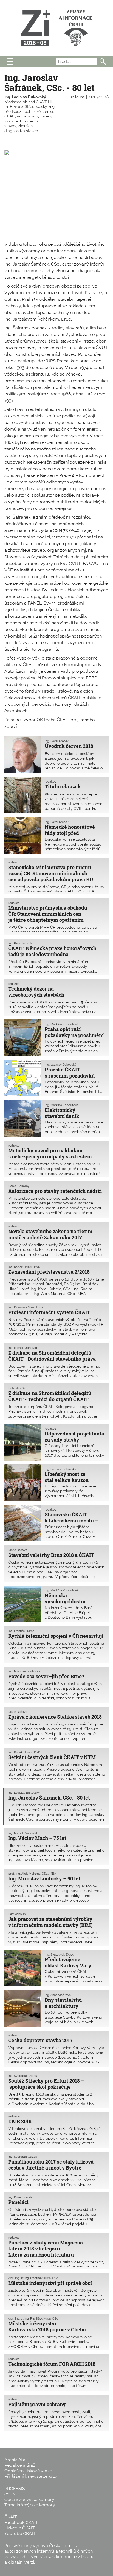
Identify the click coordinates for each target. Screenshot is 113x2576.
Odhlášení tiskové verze (28, 2471)
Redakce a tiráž (20, 2465)
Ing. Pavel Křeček (57, 741)
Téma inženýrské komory (30, 2505)
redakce (50, 781)
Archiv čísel (16, 2460)
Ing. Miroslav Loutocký (24, 1671)
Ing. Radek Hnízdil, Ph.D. (25, 1267)
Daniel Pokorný (19, 1186)
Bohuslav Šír (17, 1388)
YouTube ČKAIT (20, 2533)
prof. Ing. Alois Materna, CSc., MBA (32, 1874)
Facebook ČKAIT (21, 2522)
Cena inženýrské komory (29, 2499)
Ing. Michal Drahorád (23, 1348)
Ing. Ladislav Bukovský (25, 97)
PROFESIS (15, 2488)
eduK (10, 2494)
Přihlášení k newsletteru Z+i (31, 2476)
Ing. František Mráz (21, 1631)
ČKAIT (11, 2517)
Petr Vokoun (17, 1914)
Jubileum (76, 97)
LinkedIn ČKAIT (20, 2528)
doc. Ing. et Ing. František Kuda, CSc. (33, 2278)
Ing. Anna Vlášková (58, 1995)
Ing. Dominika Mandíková (26, 1307)
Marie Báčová (18, 1550)
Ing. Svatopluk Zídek (59, 1954)
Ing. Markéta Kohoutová (62, 1024)
